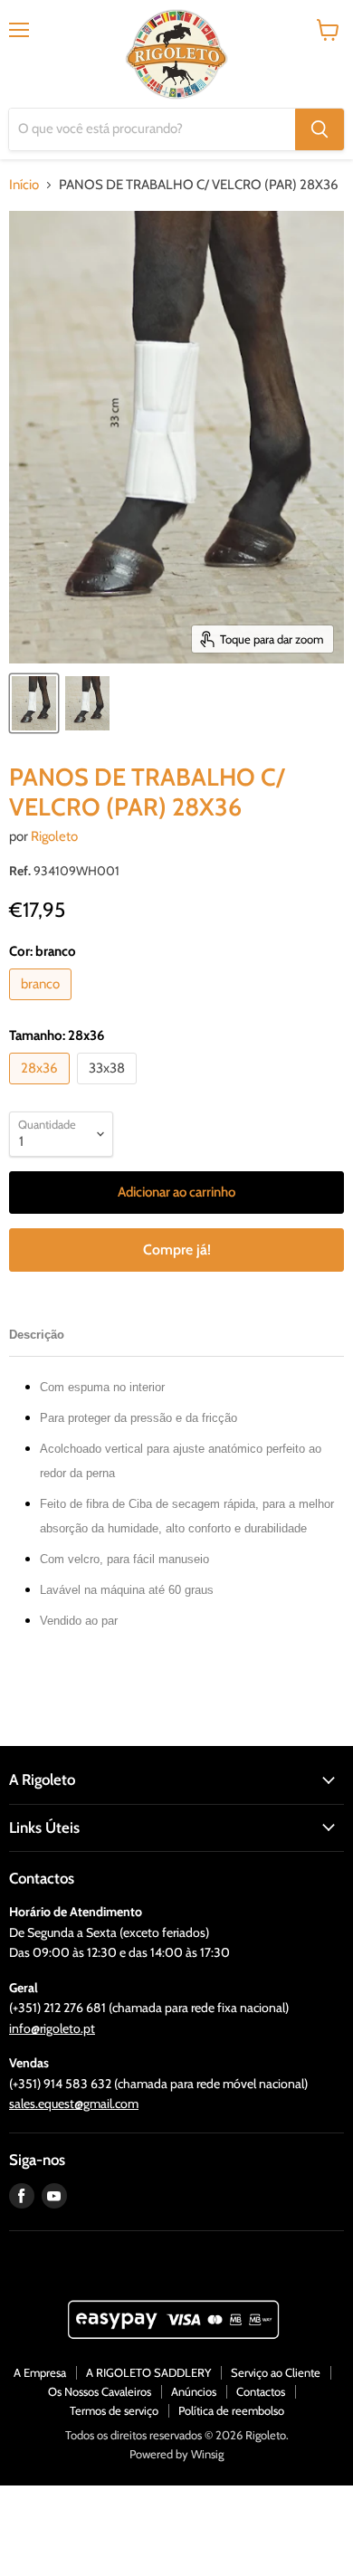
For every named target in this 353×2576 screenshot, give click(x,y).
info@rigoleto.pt (52, 2028)
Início (24, 185)
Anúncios (194, 2391)
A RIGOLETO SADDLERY (148, 2372)
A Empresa (40, 2372)
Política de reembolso (231, 2410)
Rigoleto (54, 836)
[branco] (43, 1005)
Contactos (261, 2391)
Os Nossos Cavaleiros (100, 2391)
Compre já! (177, 1250)
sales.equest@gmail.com (74, 2104)
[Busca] (320, 129)
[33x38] (109, 1089)
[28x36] (42, 1089)
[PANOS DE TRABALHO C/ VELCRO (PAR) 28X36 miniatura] (34, 703)
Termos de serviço (114, 2410)
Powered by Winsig (176, 2454)
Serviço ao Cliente (276, 2372)
